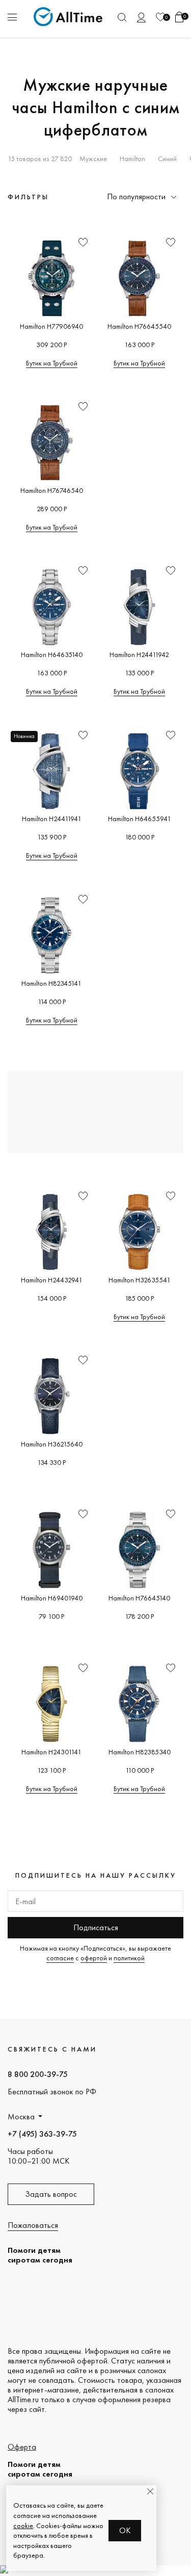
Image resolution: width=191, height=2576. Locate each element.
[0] (160, 17)
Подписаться (96, 1927)
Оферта (22, 2447)
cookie (23, 2526)
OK (125, 2530)
